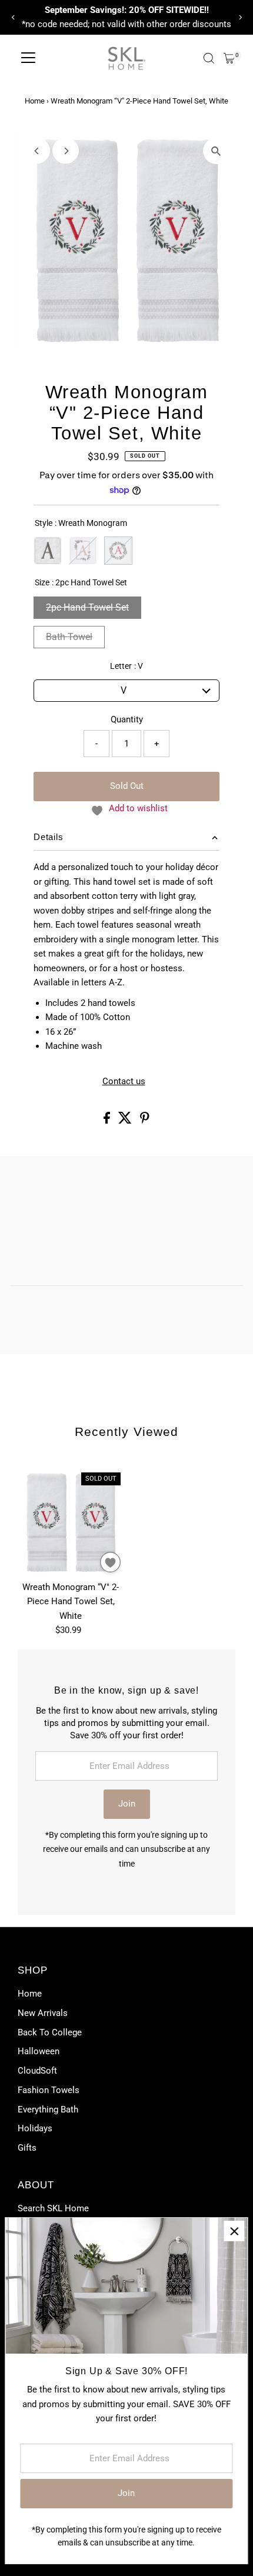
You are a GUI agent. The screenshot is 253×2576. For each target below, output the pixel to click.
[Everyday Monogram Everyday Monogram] (83, 551)
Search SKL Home (53, 2208)
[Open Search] (209, 58)
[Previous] (13, 17)
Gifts (27, 2148)
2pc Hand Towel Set (87, 607)
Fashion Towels (49, 2090)
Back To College (50, 2032)
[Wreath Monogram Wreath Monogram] (118, 551)
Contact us (124, 1082)
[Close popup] (234, 2231)
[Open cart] (229, 58)
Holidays (35, 2128)
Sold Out (127, 786)
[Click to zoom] (216, 151)
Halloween (39, 2051)
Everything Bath (48, 2110)
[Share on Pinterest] (145, 1121)
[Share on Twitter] (126, 1121)
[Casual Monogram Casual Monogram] (48, 551)
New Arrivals (43, 2013)
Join (127, 1804)
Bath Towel (69, 637)
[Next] (240, 17)
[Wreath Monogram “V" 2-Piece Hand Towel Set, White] (71, 1522)
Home (35, 101)
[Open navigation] (28, 58)
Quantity (127, 719)
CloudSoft (37, 2071)
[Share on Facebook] (108, 1121)
